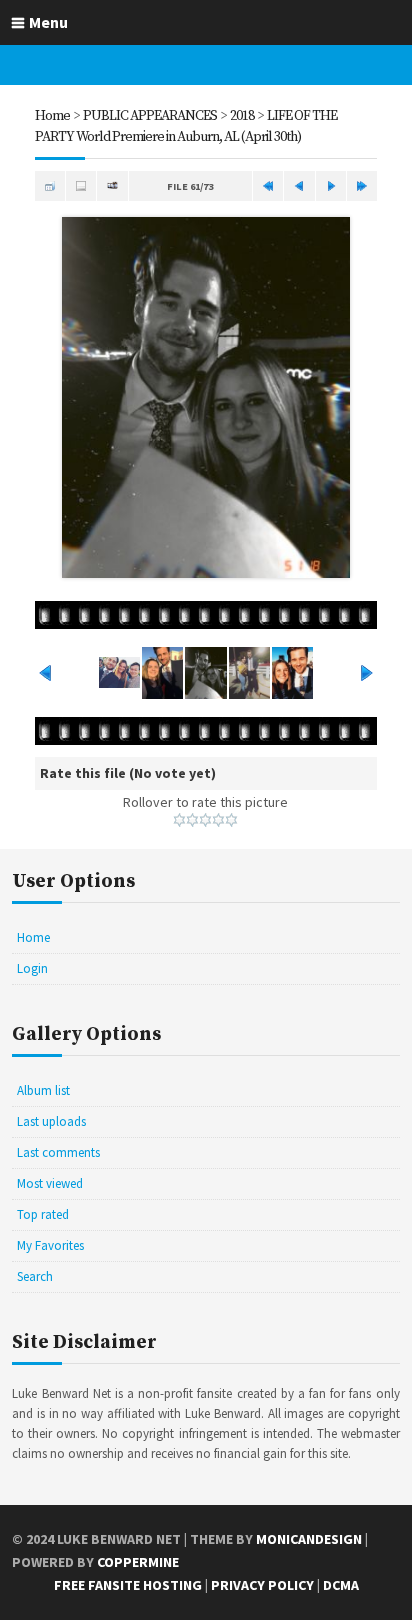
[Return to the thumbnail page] (50, 186)
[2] (192, 820)
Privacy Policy (262, 1585)
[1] (179, 820)
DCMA (341, 1585)
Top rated (43, 1214)
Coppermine (138, 1562)
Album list (43, 1090)
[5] (231, 820)
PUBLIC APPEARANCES (150, 116)
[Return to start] (268, 186)
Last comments (58, 1152)
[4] (218, 820)
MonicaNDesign (309, 1539)
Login (32, 968)
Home (52, 116)
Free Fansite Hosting (128, 1585)
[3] (205, 820)
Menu (48, 22)
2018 (242, 116)
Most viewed (50, 1183)
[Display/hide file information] (81, 186)
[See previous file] (299, 186)
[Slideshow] (112, 186)
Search (35, 1276)
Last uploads (51, 1121)
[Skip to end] (362, 186)
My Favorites (50, 1245)
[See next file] (331, 186)
